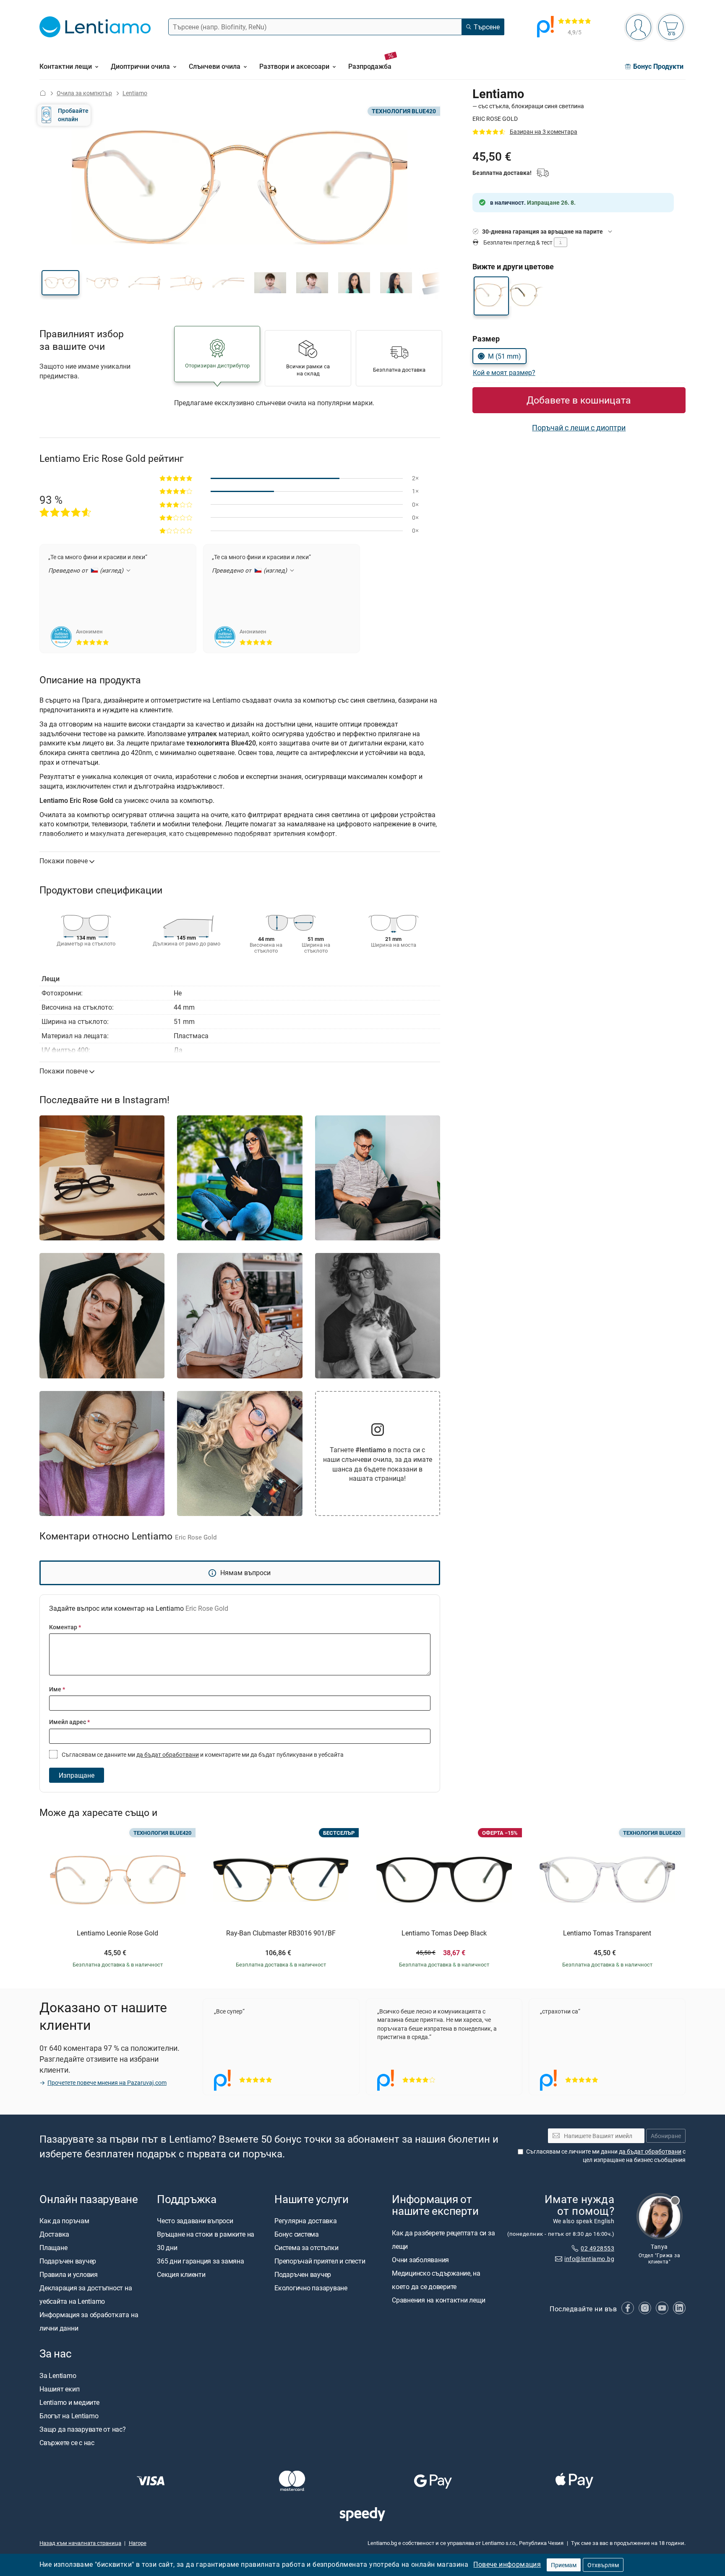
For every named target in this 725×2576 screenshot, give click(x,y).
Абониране (666, 2136)
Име (57, 1689)
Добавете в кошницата (579, 400)
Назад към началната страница (80, 2543)
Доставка (54, 2234)
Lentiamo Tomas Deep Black (444, 1933)
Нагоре (138, 2543)
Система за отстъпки (306, 2248)
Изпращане (77, 1775)
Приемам (564, 2565)
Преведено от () (87, 570)
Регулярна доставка (306, 2221)
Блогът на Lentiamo (69, 2416)
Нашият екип (59, 2389)
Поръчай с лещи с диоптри (579, 427)
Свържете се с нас (67, 2443)
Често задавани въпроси (195, 2221)
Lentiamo (135, 93)
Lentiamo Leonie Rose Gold (117, 1933)
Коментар (65, 1627)
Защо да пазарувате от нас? (83, 2429)
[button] (60, 283)
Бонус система (297, 2234)
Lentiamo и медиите (69, 2402)
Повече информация (507, 2564)
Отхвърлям (603, 2565)
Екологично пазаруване (311, 2288)
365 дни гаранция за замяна (201, 2261)
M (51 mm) (505, 356)
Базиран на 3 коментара (544, 132)
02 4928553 (597, 2248)
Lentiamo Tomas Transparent (607, 1933)
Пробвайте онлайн (73, 115)
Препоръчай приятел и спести (320, 2261)
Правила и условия (69, 2274)
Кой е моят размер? (504, 372)
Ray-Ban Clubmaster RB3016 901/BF (281, 1933)
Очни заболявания (420, 2260)
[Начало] (43, 93)
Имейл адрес (69, 1722)
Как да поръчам (64, 2221)
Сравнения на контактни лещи (439, 2300)
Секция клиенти (181, 2274)
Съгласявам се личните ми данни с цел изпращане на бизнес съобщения (606, 2155)
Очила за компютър (84, 93)
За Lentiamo (58, 2375)
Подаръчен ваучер (68, 2261)
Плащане (53, 2248)
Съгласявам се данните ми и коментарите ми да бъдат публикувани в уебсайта (202, 1754)
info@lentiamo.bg (589, 2259)
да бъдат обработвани (168, 1754)
